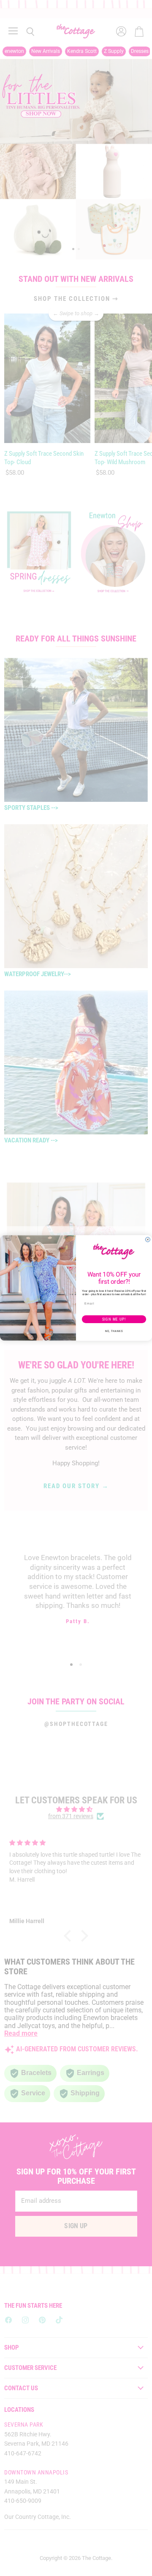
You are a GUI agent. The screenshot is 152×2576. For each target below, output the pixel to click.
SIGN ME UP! (114, 1319)
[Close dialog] (148, 1240)
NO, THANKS (114, 1331)
